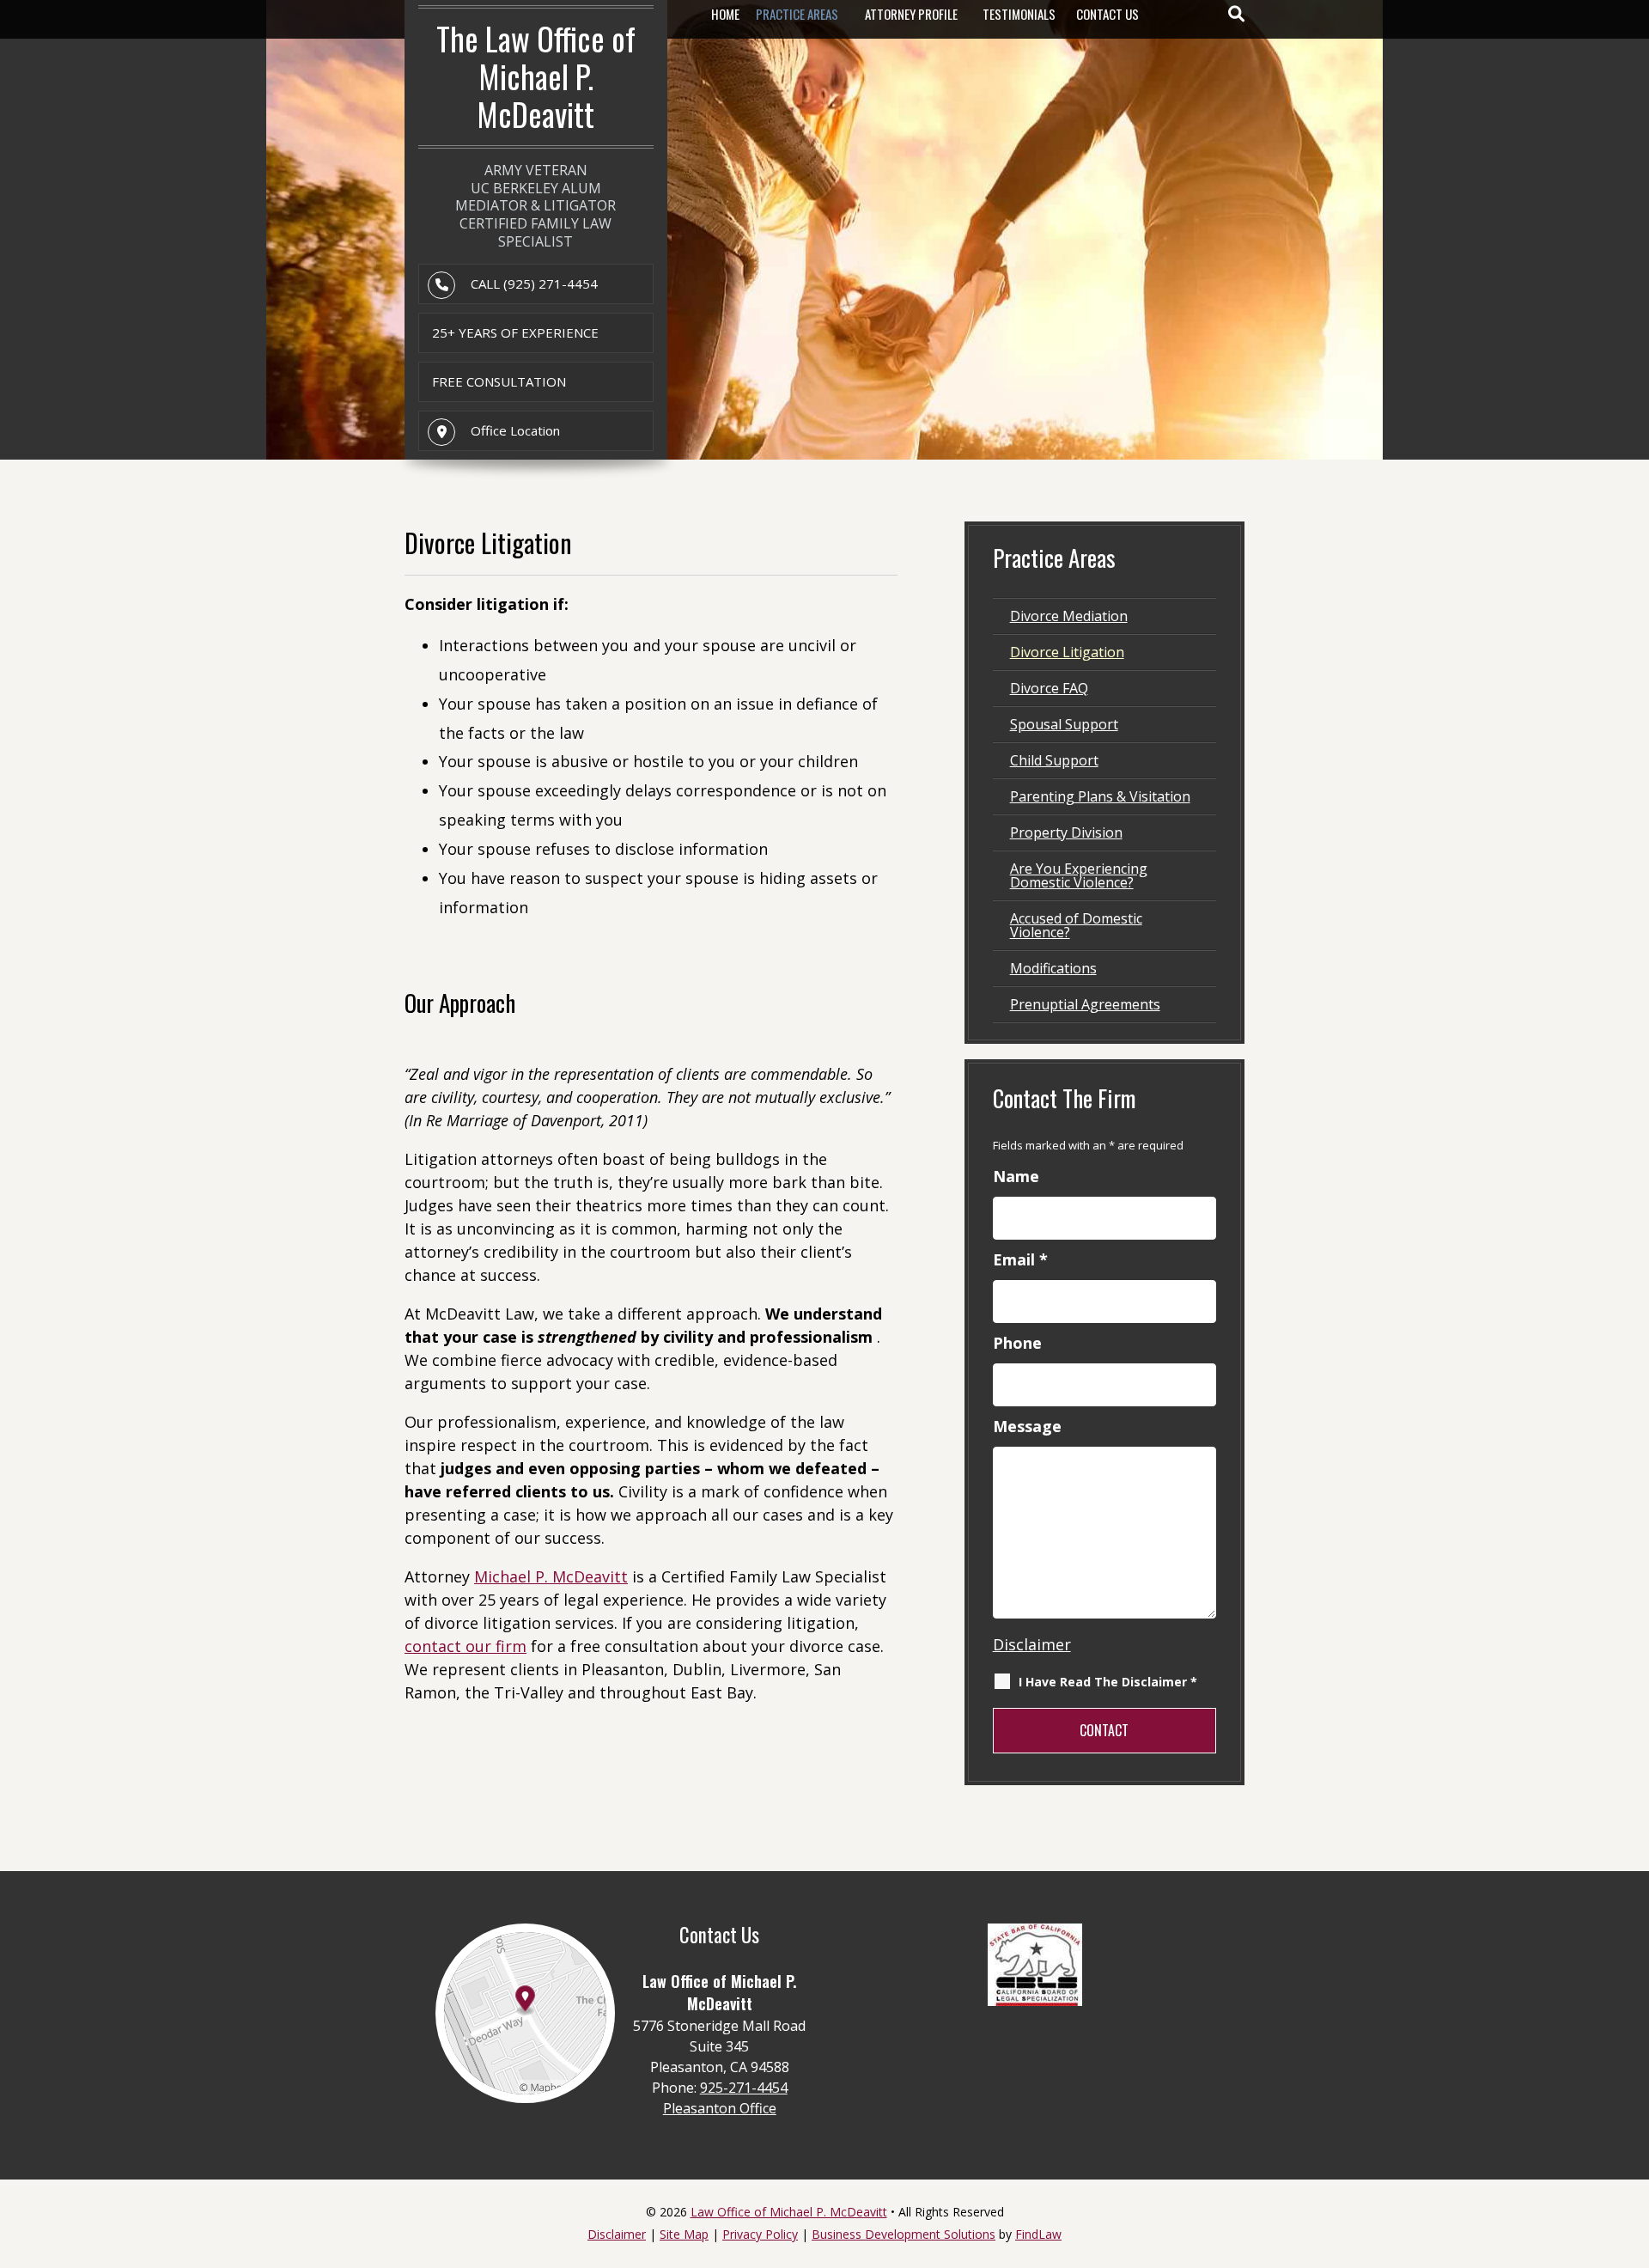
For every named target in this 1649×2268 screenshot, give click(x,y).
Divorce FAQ (1049, 688)
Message (1027, 1426)
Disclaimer (1032, 1644)
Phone (1017, 1343)
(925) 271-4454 (551, 283)
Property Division (1066, 832)
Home (725, 14)
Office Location (515, 430)
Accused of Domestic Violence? (1076, 925)
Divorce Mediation (1069, 616)
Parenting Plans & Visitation (1100, 796)
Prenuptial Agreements (1085, 1004)
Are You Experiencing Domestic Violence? (1079, 875)
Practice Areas (797, 14)
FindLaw (1038, 2234)
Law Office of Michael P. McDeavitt (789, 2212)
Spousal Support (1064, 724)
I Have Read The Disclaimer (1108, 1682)
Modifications (1053, 968)
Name (1016, 1176)
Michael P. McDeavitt (551, 1576)
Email (1020, 1259)
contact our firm (465, 1646)
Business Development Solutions (904, 2234)
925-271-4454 (744, 2088)
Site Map (684, 2234)
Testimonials (1019, 14)
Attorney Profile (911, 14)
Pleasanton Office (720, 2108)
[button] (1632, 2143)
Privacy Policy (760, 2234)
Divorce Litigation (1067, 652)
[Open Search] (1236, 14)
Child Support (1054, 760)
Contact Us (1107, 14)
